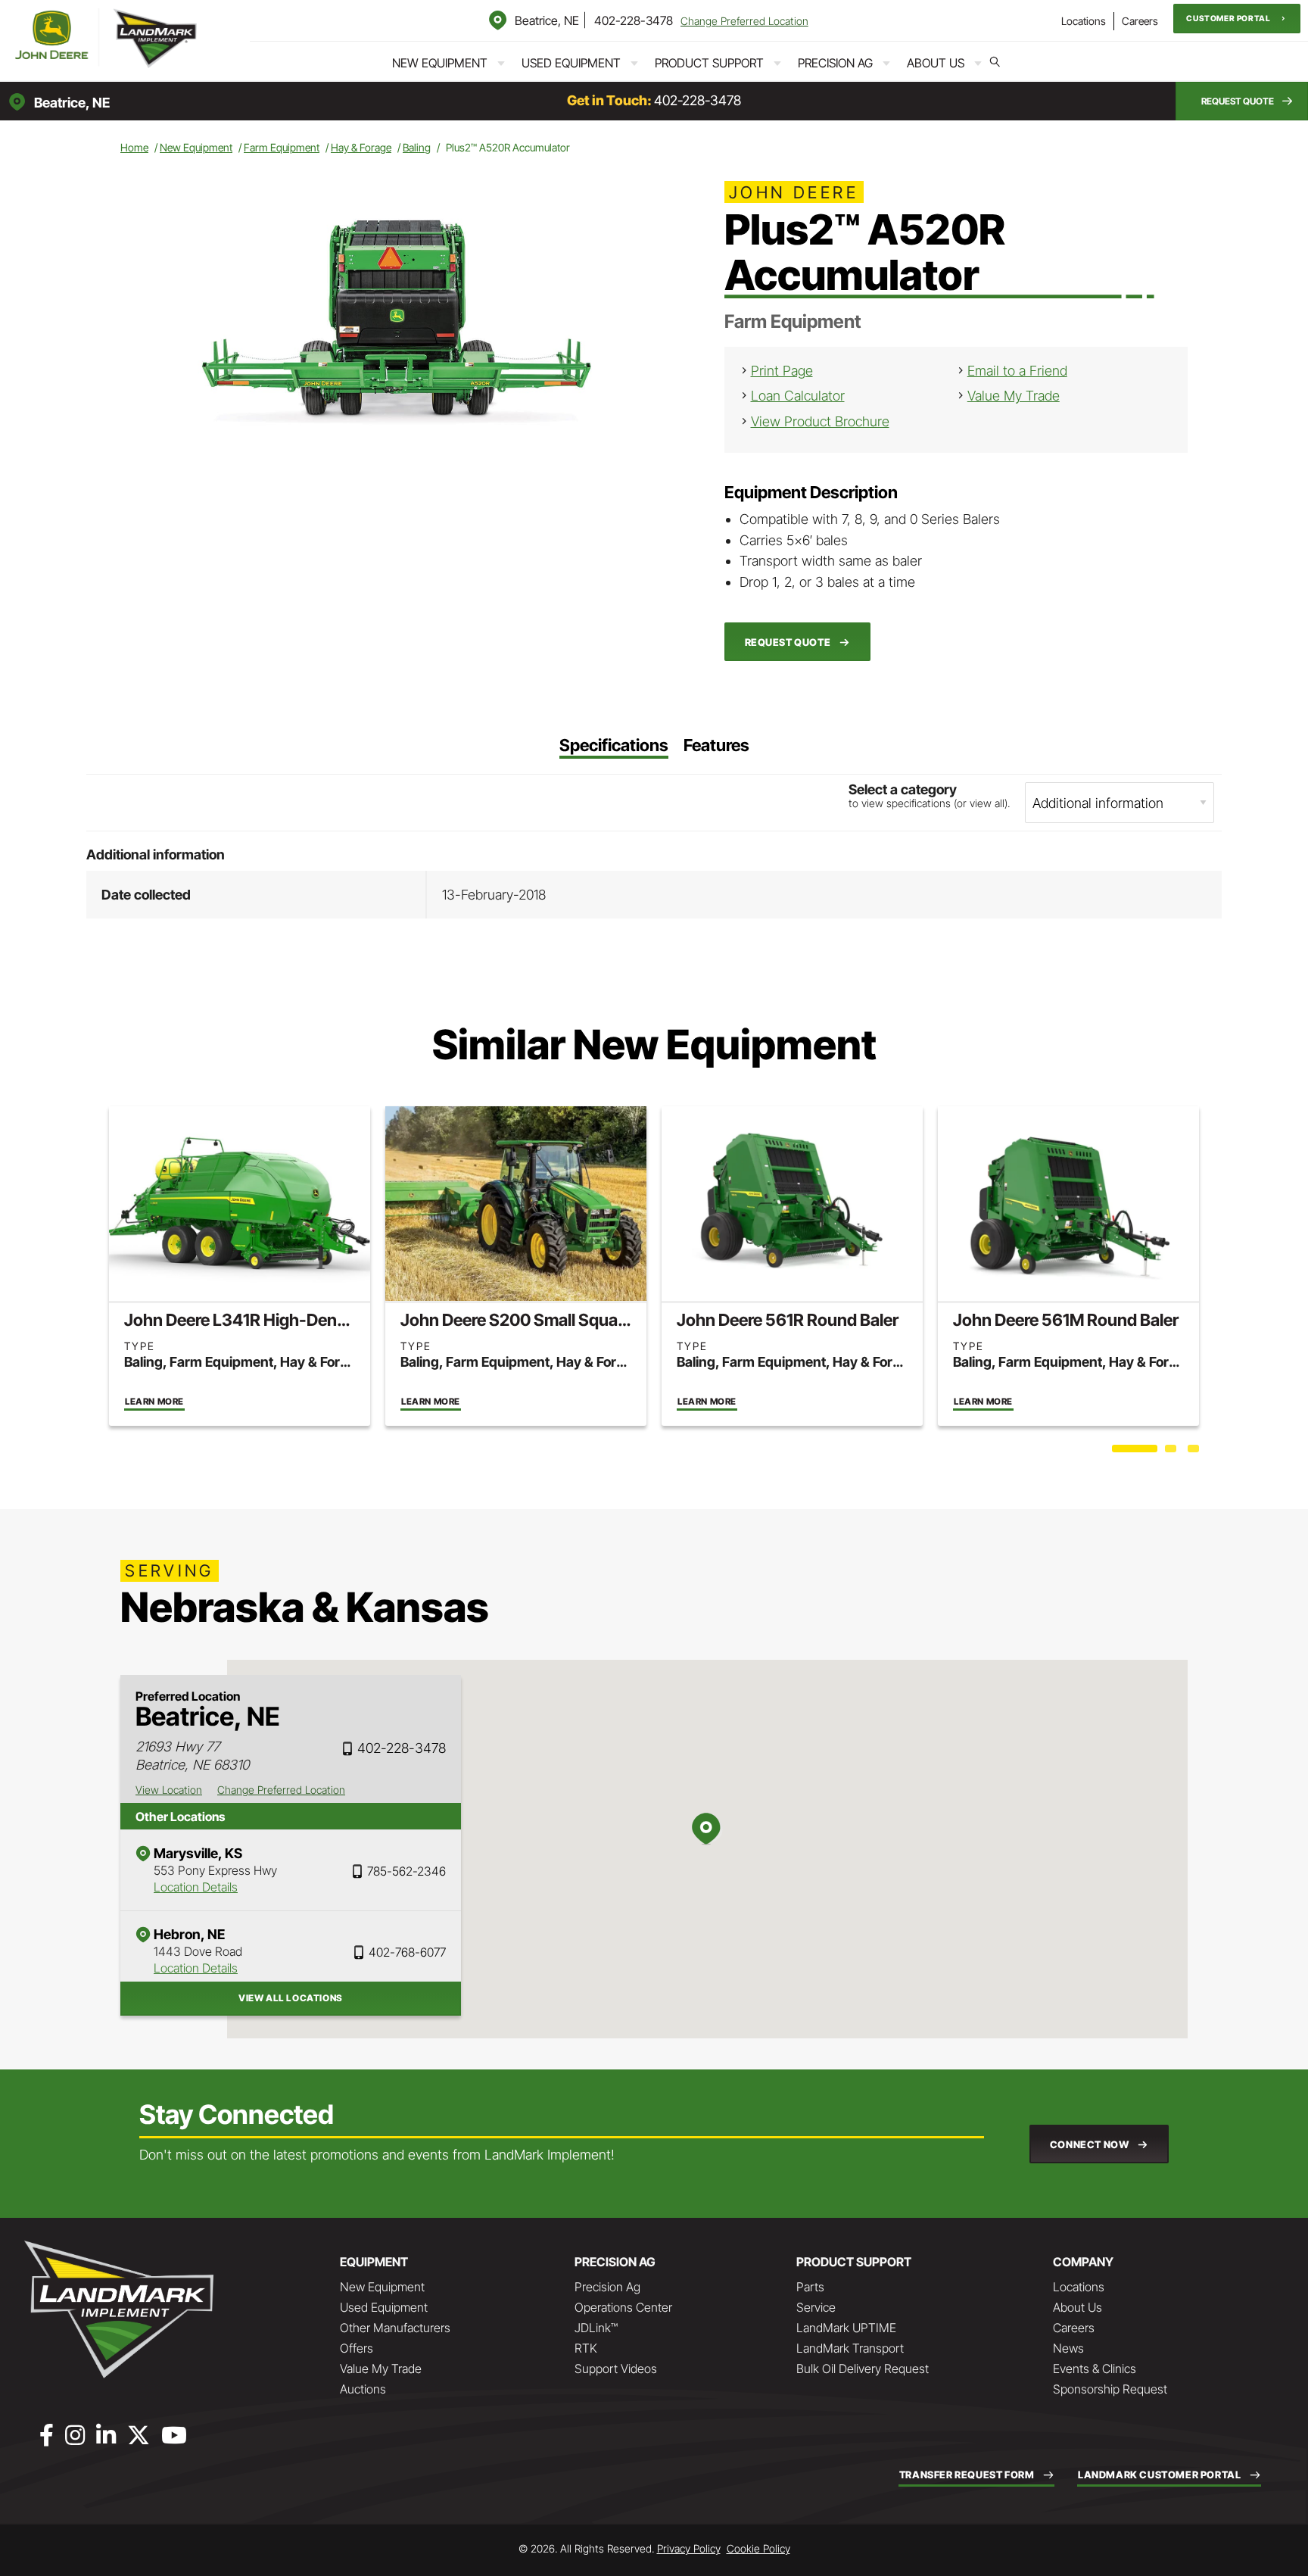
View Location (169, 1790)
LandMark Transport (850, 2348)
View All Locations (291, 1998)
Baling (417, 147)
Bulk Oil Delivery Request (863, 2369)
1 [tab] (1120, 1452)
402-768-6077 (407, 1952)
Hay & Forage (361, 147)
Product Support (709, 63)
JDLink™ (596, 2328)
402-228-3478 (634, 20)
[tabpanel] (240, 1266)
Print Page (782, 371)
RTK (586, 2348)
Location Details (196, 1887)
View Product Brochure (820, 421)
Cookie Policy (758, 2548)
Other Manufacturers (395, 2328)
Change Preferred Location (744, 21)
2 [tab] (1173, 1452)
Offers (357, 2348)
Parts (810, 2287)
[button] (1237, 19)
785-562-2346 (406, 1871)
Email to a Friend (1017, 371)
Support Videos (616, 2369)
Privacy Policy (689, 2548)
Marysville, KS (198, 1853)
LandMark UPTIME (846, 2328)
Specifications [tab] (614, 746)
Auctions (363, 2389)
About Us (936, 63)
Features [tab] (716, 746)
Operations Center (623, 2307)
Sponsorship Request (1110, 2389)
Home (134, 147)
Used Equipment (571, 63)
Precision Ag (835, 63)
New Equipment (440, 63)
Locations (1084, 21)
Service (816, 2307)
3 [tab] (1195, 1452)
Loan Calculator (798, 396)
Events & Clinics (1095, 2369)
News (1068, 2348)
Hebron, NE (189, 1934)
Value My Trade (1014, 396)
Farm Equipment (282, 147)
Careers (1140, 21)
